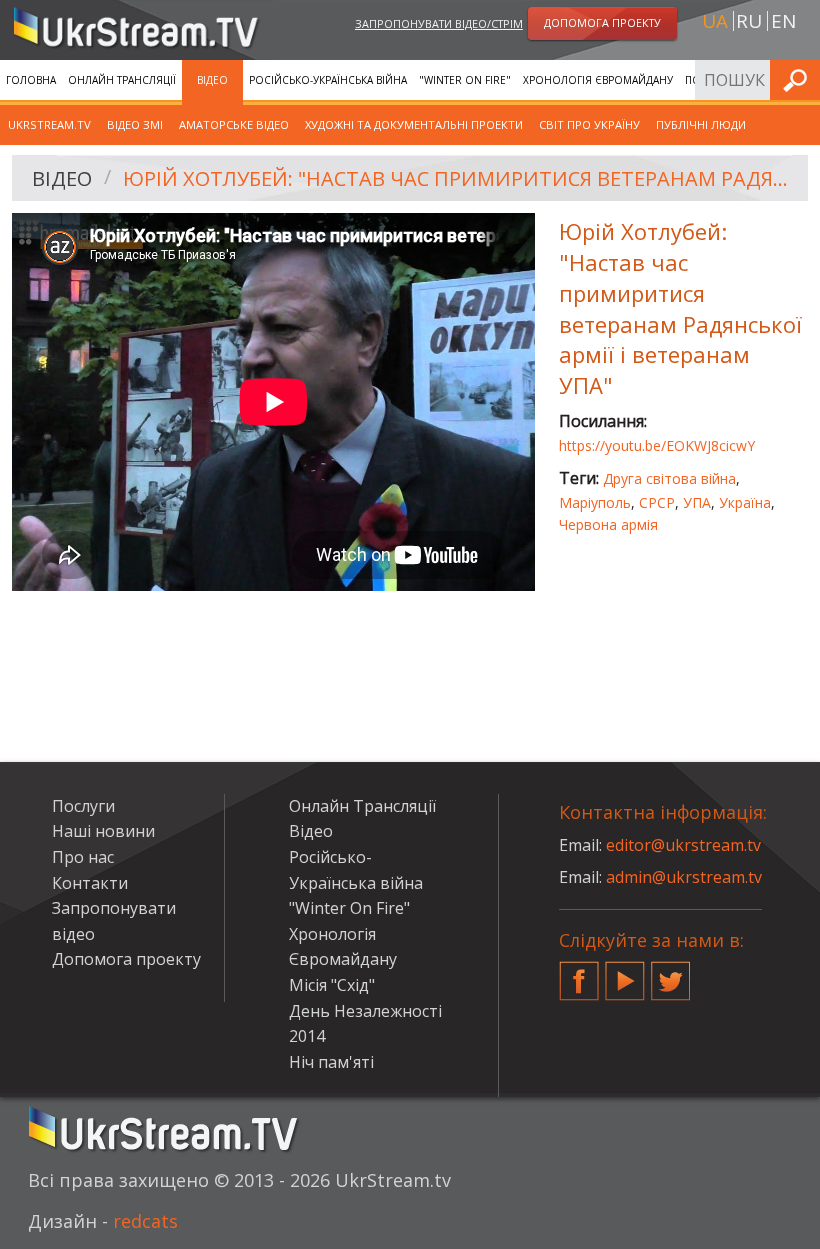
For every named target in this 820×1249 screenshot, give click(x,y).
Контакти (90, 883)
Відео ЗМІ (135, 124)
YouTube (625, 973)
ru (749, 21)
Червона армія (608, 524)
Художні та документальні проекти (414, 124)
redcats (145, 1221)
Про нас (83, 857)
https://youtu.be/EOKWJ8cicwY (657, 445)
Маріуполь (595, 502)
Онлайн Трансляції (122, 80)
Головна (31, 80)
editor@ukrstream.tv (683, 845)
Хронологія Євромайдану (598, 80)
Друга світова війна (669, 478)
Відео (212, 80)
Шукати (799, 79)
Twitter (671, 973)
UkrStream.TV (49, 124)
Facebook (579, 973)
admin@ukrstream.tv (684, 877)
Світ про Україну (589, 124)
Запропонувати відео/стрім (439, 23)
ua (715, 21)
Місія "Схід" (332, 985)
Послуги (83, 806)
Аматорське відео (234, 124)
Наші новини (103, 831)
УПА (697, 502)
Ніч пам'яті (331, 1062)
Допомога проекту (126, 959)
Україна (745, 502)
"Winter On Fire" (465, 80)
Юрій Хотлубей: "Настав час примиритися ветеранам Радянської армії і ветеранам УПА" (458, 178)
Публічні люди (701, 124)
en (783, 21)
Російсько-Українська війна (328, 80)
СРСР (657, 502)
